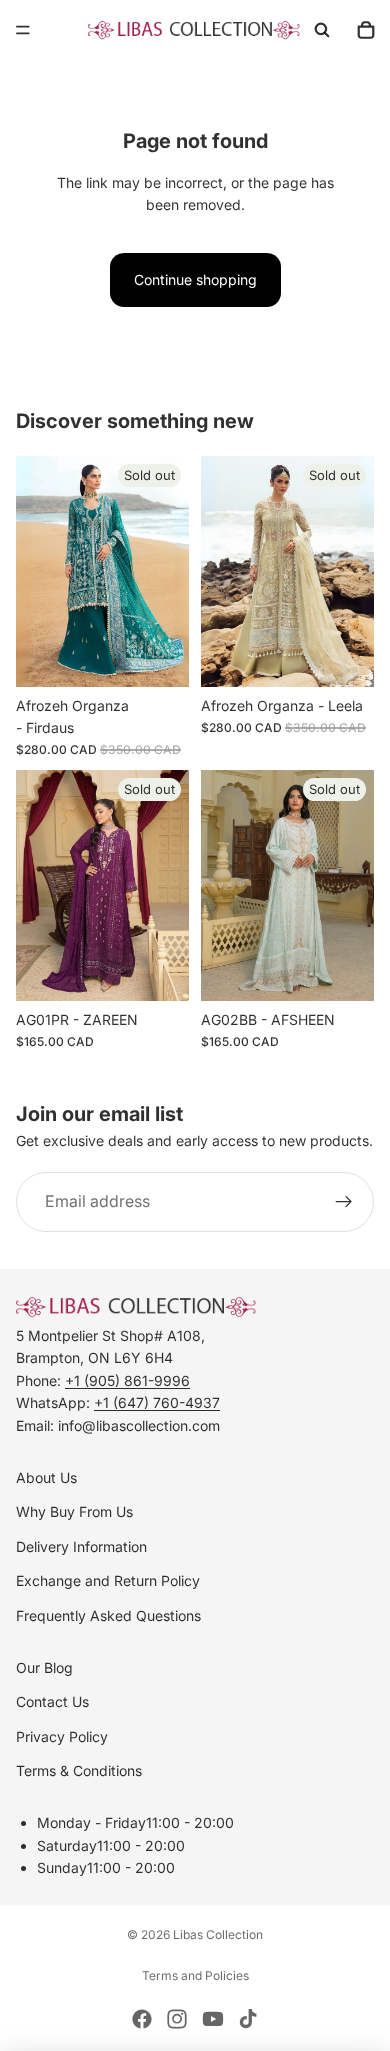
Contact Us (52, 1701)
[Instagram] (177, 2019)
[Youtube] (213, 2019)
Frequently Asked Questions (108, 1615)
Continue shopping (195, 279)
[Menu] (23, 30)
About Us (46, 1477)
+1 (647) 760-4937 (157, 1402)
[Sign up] (344, 1202)
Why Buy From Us (74, 1511)
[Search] (322, 30)
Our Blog (44, 1667)
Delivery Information (81, 1546)
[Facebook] (142, 2019)
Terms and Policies (195, 1975)
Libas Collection (218, 1934)
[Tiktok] (248, 2019)
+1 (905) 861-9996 (127, 1380)
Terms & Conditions (79, 1770)
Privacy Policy (62, 1736)
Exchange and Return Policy (108, 1580)
